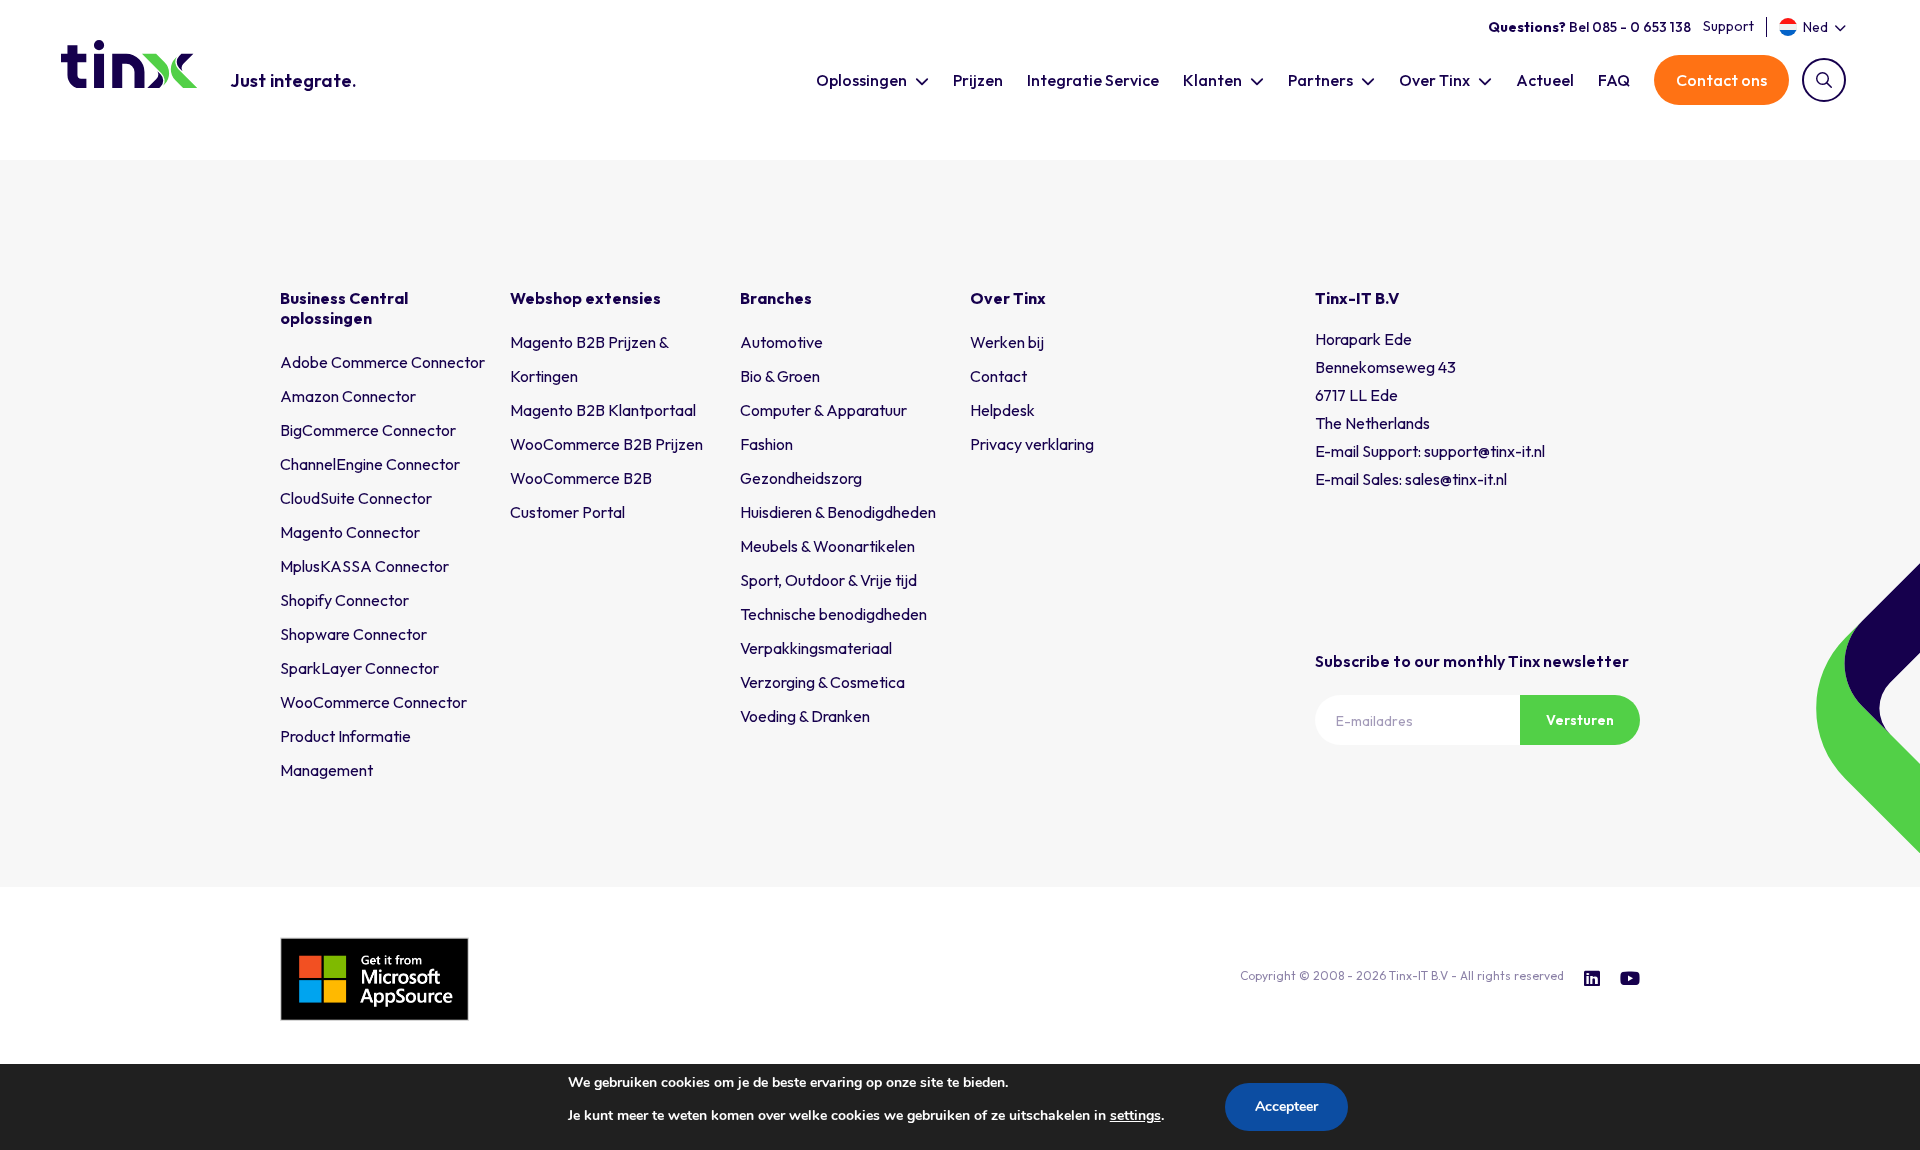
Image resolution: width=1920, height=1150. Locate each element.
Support (1728, 26)
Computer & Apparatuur (823, 410)
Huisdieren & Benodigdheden (838, 512)
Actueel (1545, 80)
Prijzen (978, 80)
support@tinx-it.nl (1484, 451)
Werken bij (1007, 342)
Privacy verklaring (1032, 444)
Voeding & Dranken (805, 716)
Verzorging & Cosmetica (822, 682)
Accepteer (1286, 1106)
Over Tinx (1434, 80)
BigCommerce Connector (368, 430)
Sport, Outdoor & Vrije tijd (828, 580)
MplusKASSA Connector (364, 566)
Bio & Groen (780, 376)
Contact (998, 376)
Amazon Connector (348, 396)
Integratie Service (1093, 80)
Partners (1320, 80)
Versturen (1580, 720)
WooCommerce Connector (373, 702)
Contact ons (1721, 80)
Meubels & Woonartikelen (827, 546)
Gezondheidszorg (801, 478)
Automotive (781, 342)
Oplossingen (861, 80)
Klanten (1212, 80)
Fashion (766, 444)
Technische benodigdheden (833, 614)
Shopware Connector (353, 634)
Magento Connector (350, 532)
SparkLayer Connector (359, 668)
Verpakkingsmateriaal (816, 648)
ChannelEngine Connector (370, 464)
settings (1135, 1115)
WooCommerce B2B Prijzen (606, 444)
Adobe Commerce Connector (382, 362)
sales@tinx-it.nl (1456, 479)
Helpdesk (1002, 410)
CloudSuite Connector (356, 498)
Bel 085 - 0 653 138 (1589, 27)
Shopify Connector (344, 600)
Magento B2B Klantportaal (603, 410)
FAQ (1614, 80)
